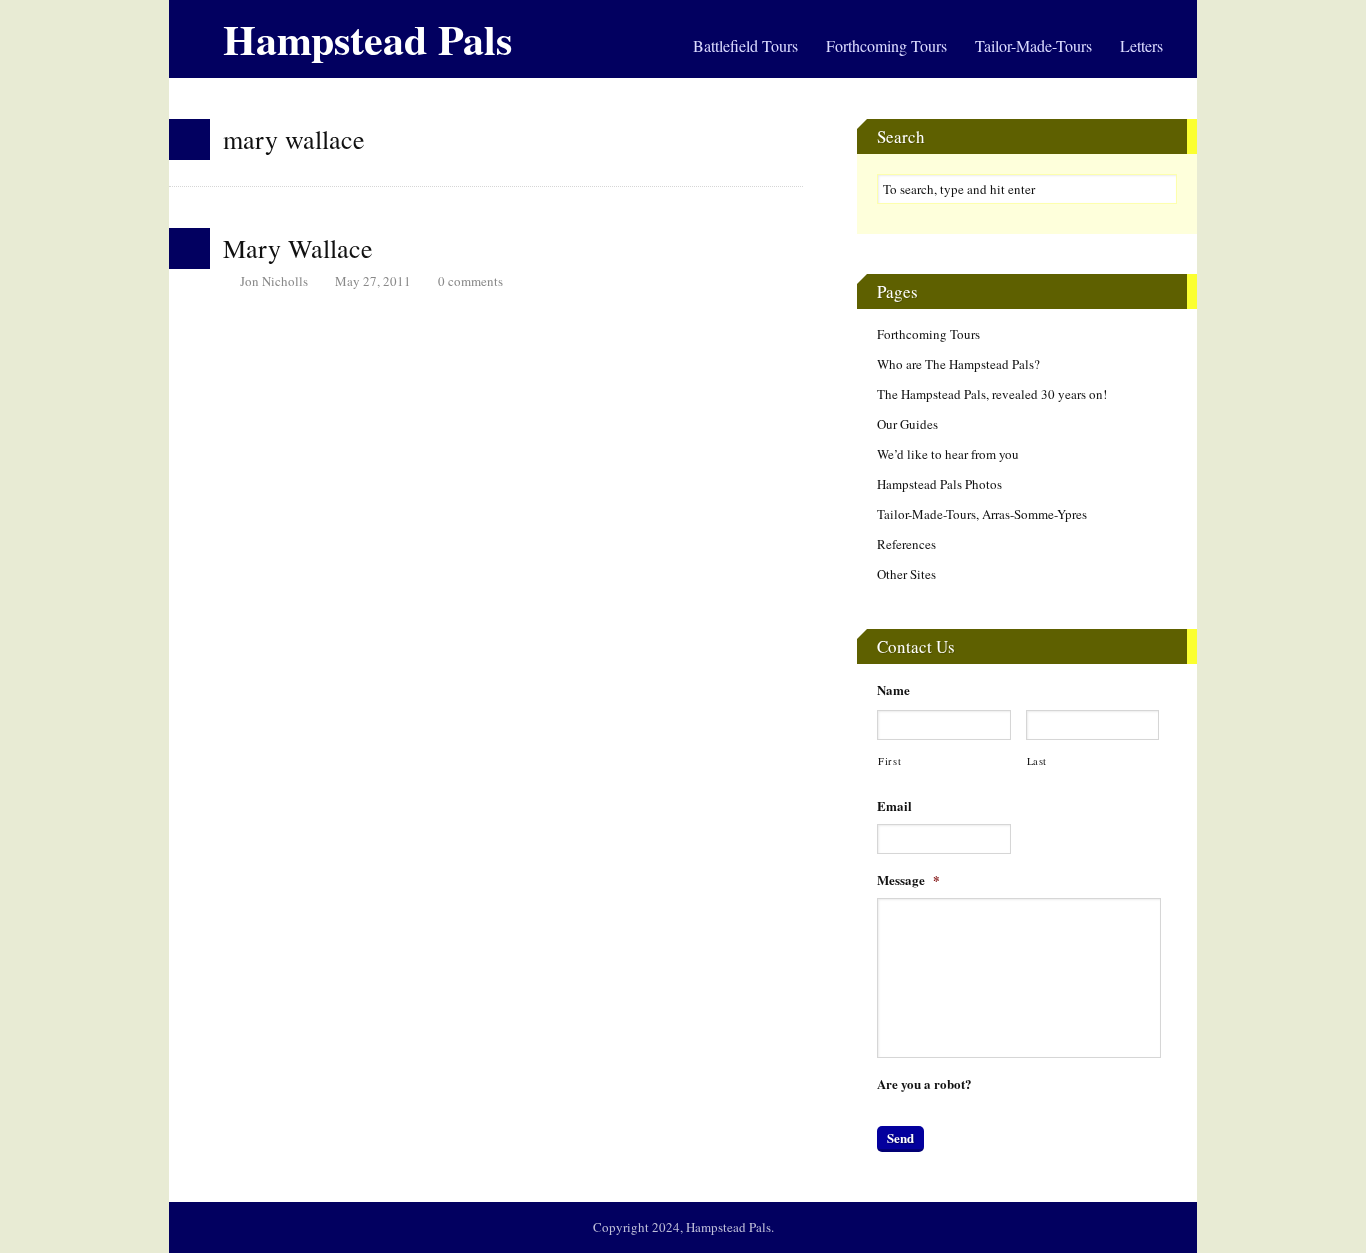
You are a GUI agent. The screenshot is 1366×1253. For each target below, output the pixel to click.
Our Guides (907, 424)
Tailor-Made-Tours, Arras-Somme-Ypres (982, 514)
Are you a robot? (924, 1084)
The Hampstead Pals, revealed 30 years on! (992, 394)
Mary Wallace (298, 248)
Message (908, 880)
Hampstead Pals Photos (939, 484)
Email (894, 806)
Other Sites (906, 574)
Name (893, 690)
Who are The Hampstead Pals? (958, 364)
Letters (1141, 45)
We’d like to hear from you (948, 454)
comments (470, 281)
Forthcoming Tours (886, 45)
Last (1037, 761)
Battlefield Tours (745, 45)
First (889, 761)
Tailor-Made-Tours (1033, 45)
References (906, 544)
